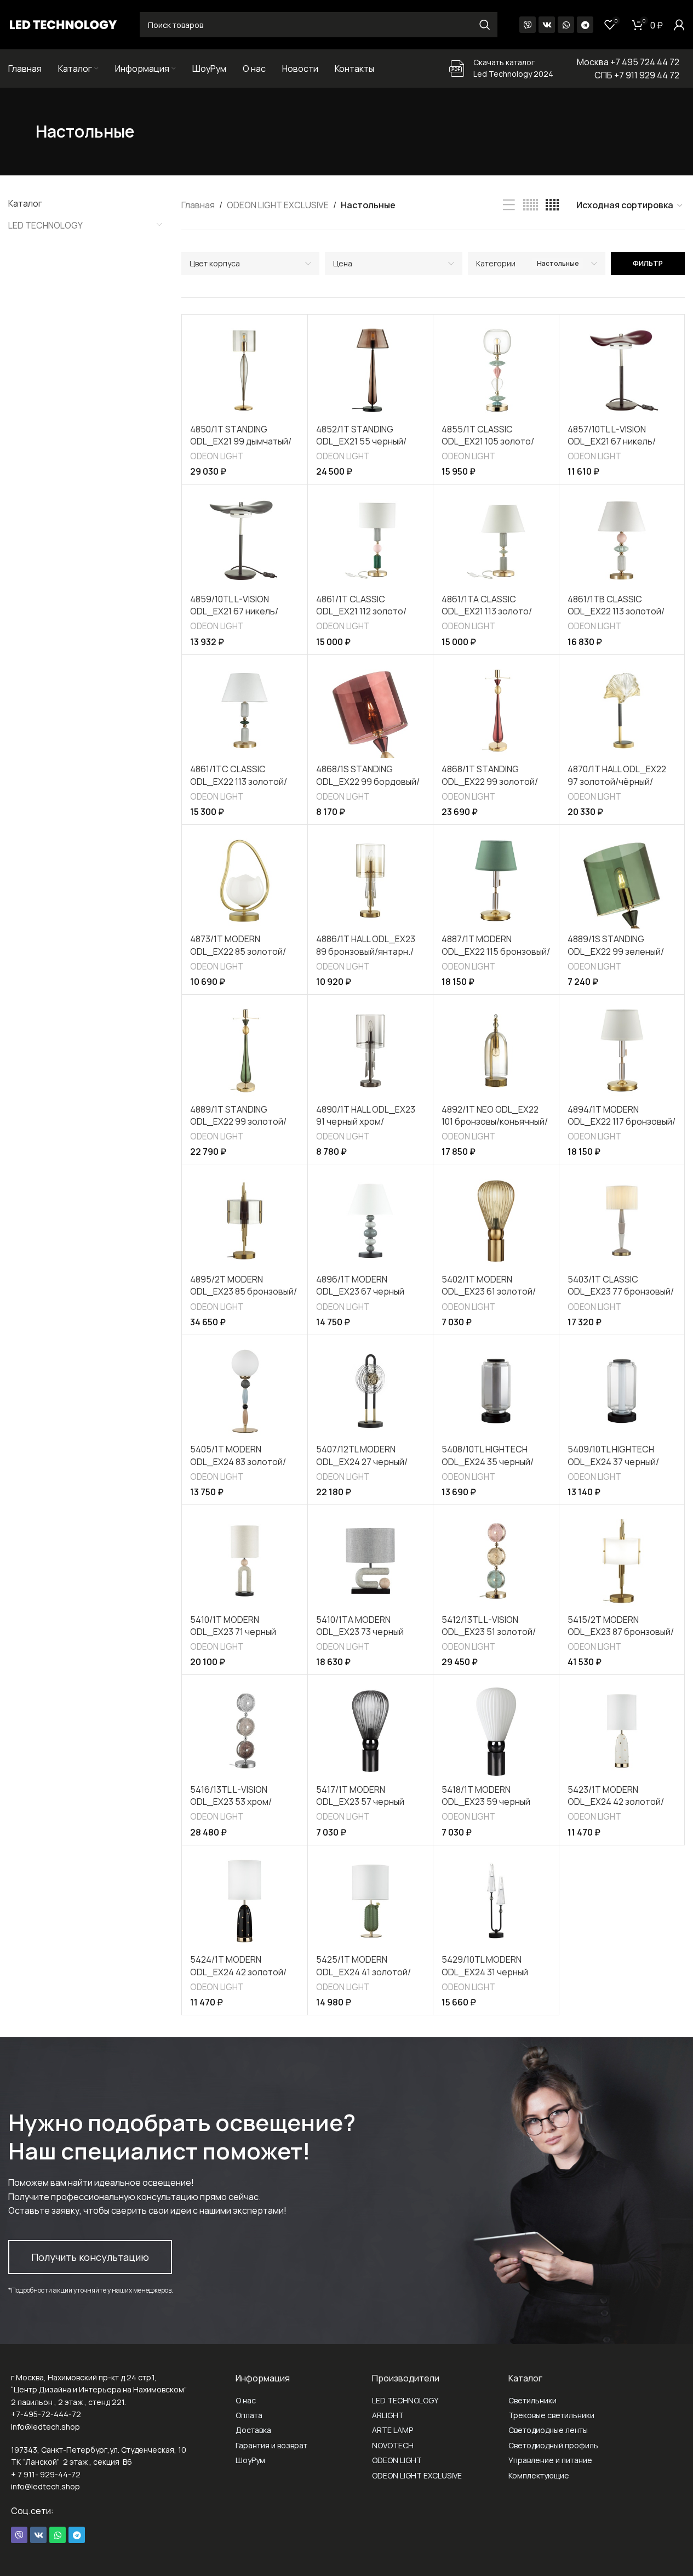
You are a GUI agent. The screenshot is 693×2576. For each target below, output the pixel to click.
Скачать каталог (504, 62)
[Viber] (528, 25)
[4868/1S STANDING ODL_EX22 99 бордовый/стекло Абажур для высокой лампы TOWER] (370, 711)
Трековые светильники (551, 2415)
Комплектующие (539, 2475)
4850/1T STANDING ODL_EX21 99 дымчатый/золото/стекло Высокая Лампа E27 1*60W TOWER (242, 448)
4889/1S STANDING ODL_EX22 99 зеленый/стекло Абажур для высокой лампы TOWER (616, 957)
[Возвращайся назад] (22, 132)
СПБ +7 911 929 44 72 (637, 75)
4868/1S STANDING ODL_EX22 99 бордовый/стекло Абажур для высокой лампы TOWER (368, 787)
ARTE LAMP (393, 2430)
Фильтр (648, 263)
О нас (246, 2400)
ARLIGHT (388, 2415)
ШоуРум (250, 2460)
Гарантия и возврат (271, 2445)
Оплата (249, 2415)
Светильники (532, 2400)
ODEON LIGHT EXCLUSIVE (278, 205)
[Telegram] (585, 25)
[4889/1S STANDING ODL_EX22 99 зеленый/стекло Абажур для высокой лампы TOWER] (622, 881)
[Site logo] (63, 24)
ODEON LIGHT (217, 456)
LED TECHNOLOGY (45, 225)
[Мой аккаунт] (679, 25)
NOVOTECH (393, 2445)
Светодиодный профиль (553, 2445)
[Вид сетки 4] (552, 205)
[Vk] (547, 25)
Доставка (253, 2430)
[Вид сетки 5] (531, 205)
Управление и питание (550, 2460)
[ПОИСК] (485, 25)
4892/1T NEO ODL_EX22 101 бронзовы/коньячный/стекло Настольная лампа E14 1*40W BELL (495, 1128)
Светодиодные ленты (548, 2430)
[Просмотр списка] (509, 205)
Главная (198, 205)
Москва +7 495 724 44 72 (628, 62)
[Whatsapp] (566, 25)
